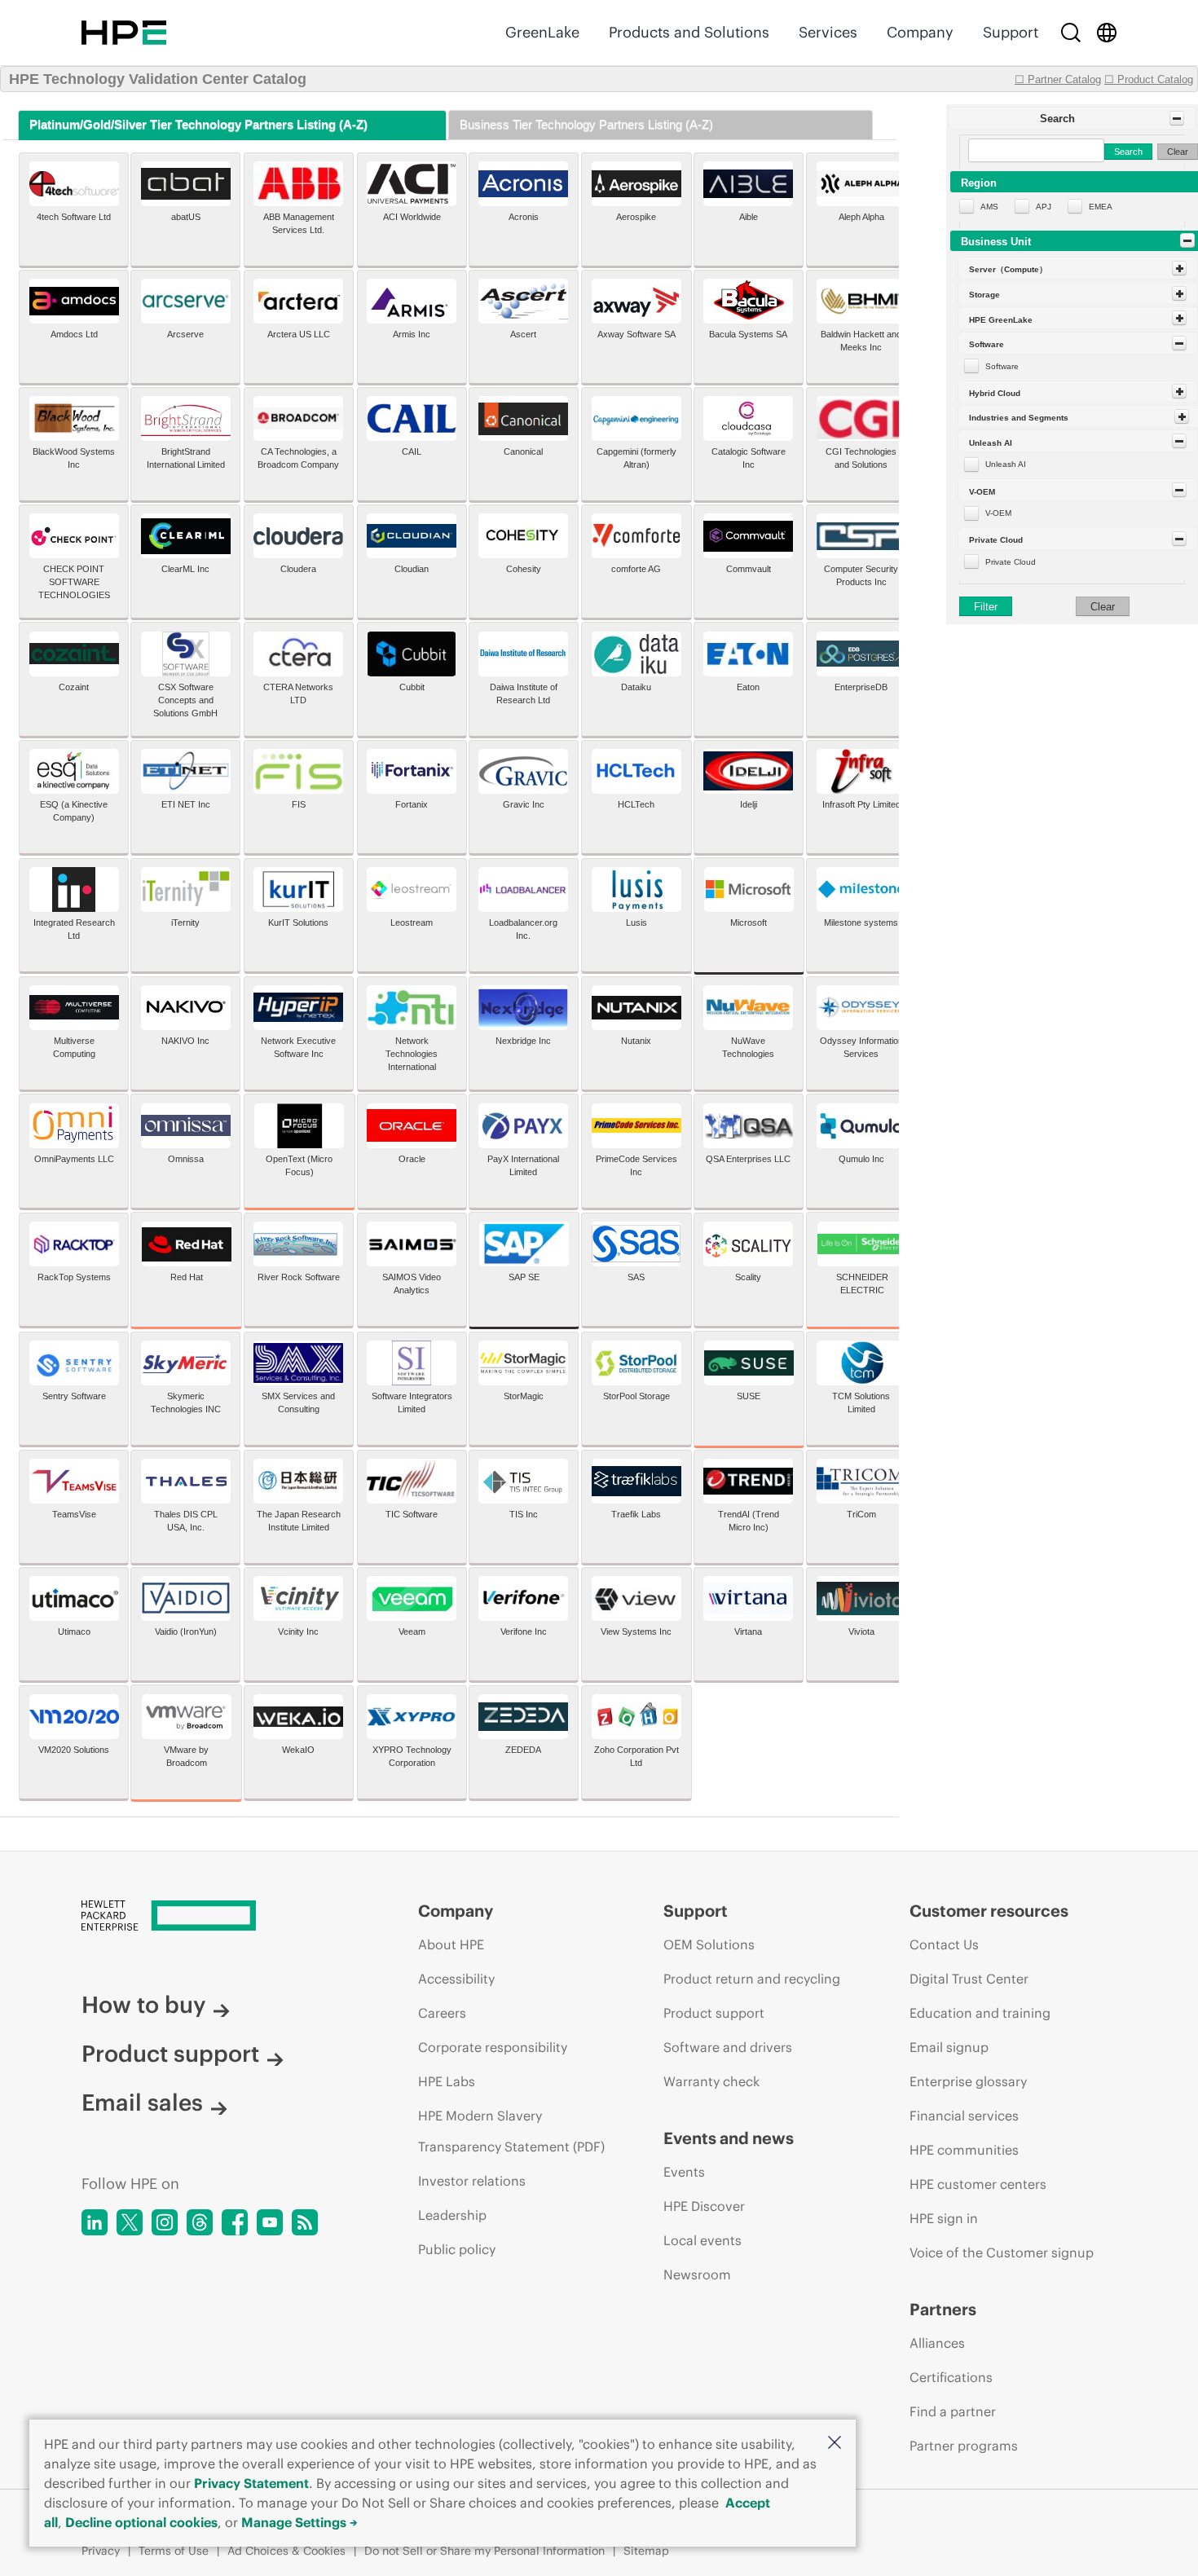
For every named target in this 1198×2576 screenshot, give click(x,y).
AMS (989, 207)
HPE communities (964, 2150)
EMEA (1101, 207)
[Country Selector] (1107, 33)
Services (828, 32)
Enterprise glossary (968, 2081)
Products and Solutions (689, 32)
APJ (1044, 207)
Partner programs (964, 2446)
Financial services (964, 2116)
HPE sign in (944, 2218)
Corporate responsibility (493, 2047)
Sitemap (646, 2551)
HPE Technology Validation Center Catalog (158, 79)
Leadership (452, 2215)
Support (1011, 32)
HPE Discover (704, 2206)
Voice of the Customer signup (1002, 2252)
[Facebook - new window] (235, 2222)
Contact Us (944, 1944)
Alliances (937, 2343)
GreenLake (542, 32)
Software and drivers (728, 2047)
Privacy (101, 2551)
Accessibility (456, 1979)
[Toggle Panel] (1177, 118)
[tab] (232, 125)
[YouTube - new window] (270, 2222)
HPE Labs (447, 2081)
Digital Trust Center (969, 1979)
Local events (703, 2240)
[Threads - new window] (200, 2222)
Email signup (949, 2047)
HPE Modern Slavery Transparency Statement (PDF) (511, 2131)
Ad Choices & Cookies (286, 2551)
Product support (170, 2054)
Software (1002, 366)
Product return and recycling (752, 1979)
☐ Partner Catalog (1058, 79)
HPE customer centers (978, 2184)
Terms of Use (174, 2551)
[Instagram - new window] (165, 2222)
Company (920, 32)
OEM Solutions (709, 1944)
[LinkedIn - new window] (95, 2222)
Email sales (142, 2103)
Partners (943, 2309)
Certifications (951, 2377)
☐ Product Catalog (1149, 79)
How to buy (143, 2005)
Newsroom (697, 2274)
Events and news (729, 2138)
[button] (835, 2444)
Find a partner (953, 2411)
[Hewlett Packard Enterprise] (124, 33)
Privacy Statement (251, 2483)
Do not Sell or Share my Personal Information (484, 2551)
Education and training (980, 2013)
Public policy (457, 2249)
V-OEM (998, 513)
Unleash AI (1006, 464)
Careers (442, 2013)
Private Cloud (1011, 562)
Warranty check (711, 2081)
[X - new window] (130, 2222)
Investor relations (472, 2181)
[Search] (1071, 33)
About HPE (451, 1944)
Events (684, 2172)
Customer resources (989, 1911)
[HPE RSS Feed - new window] (305, 2222)
